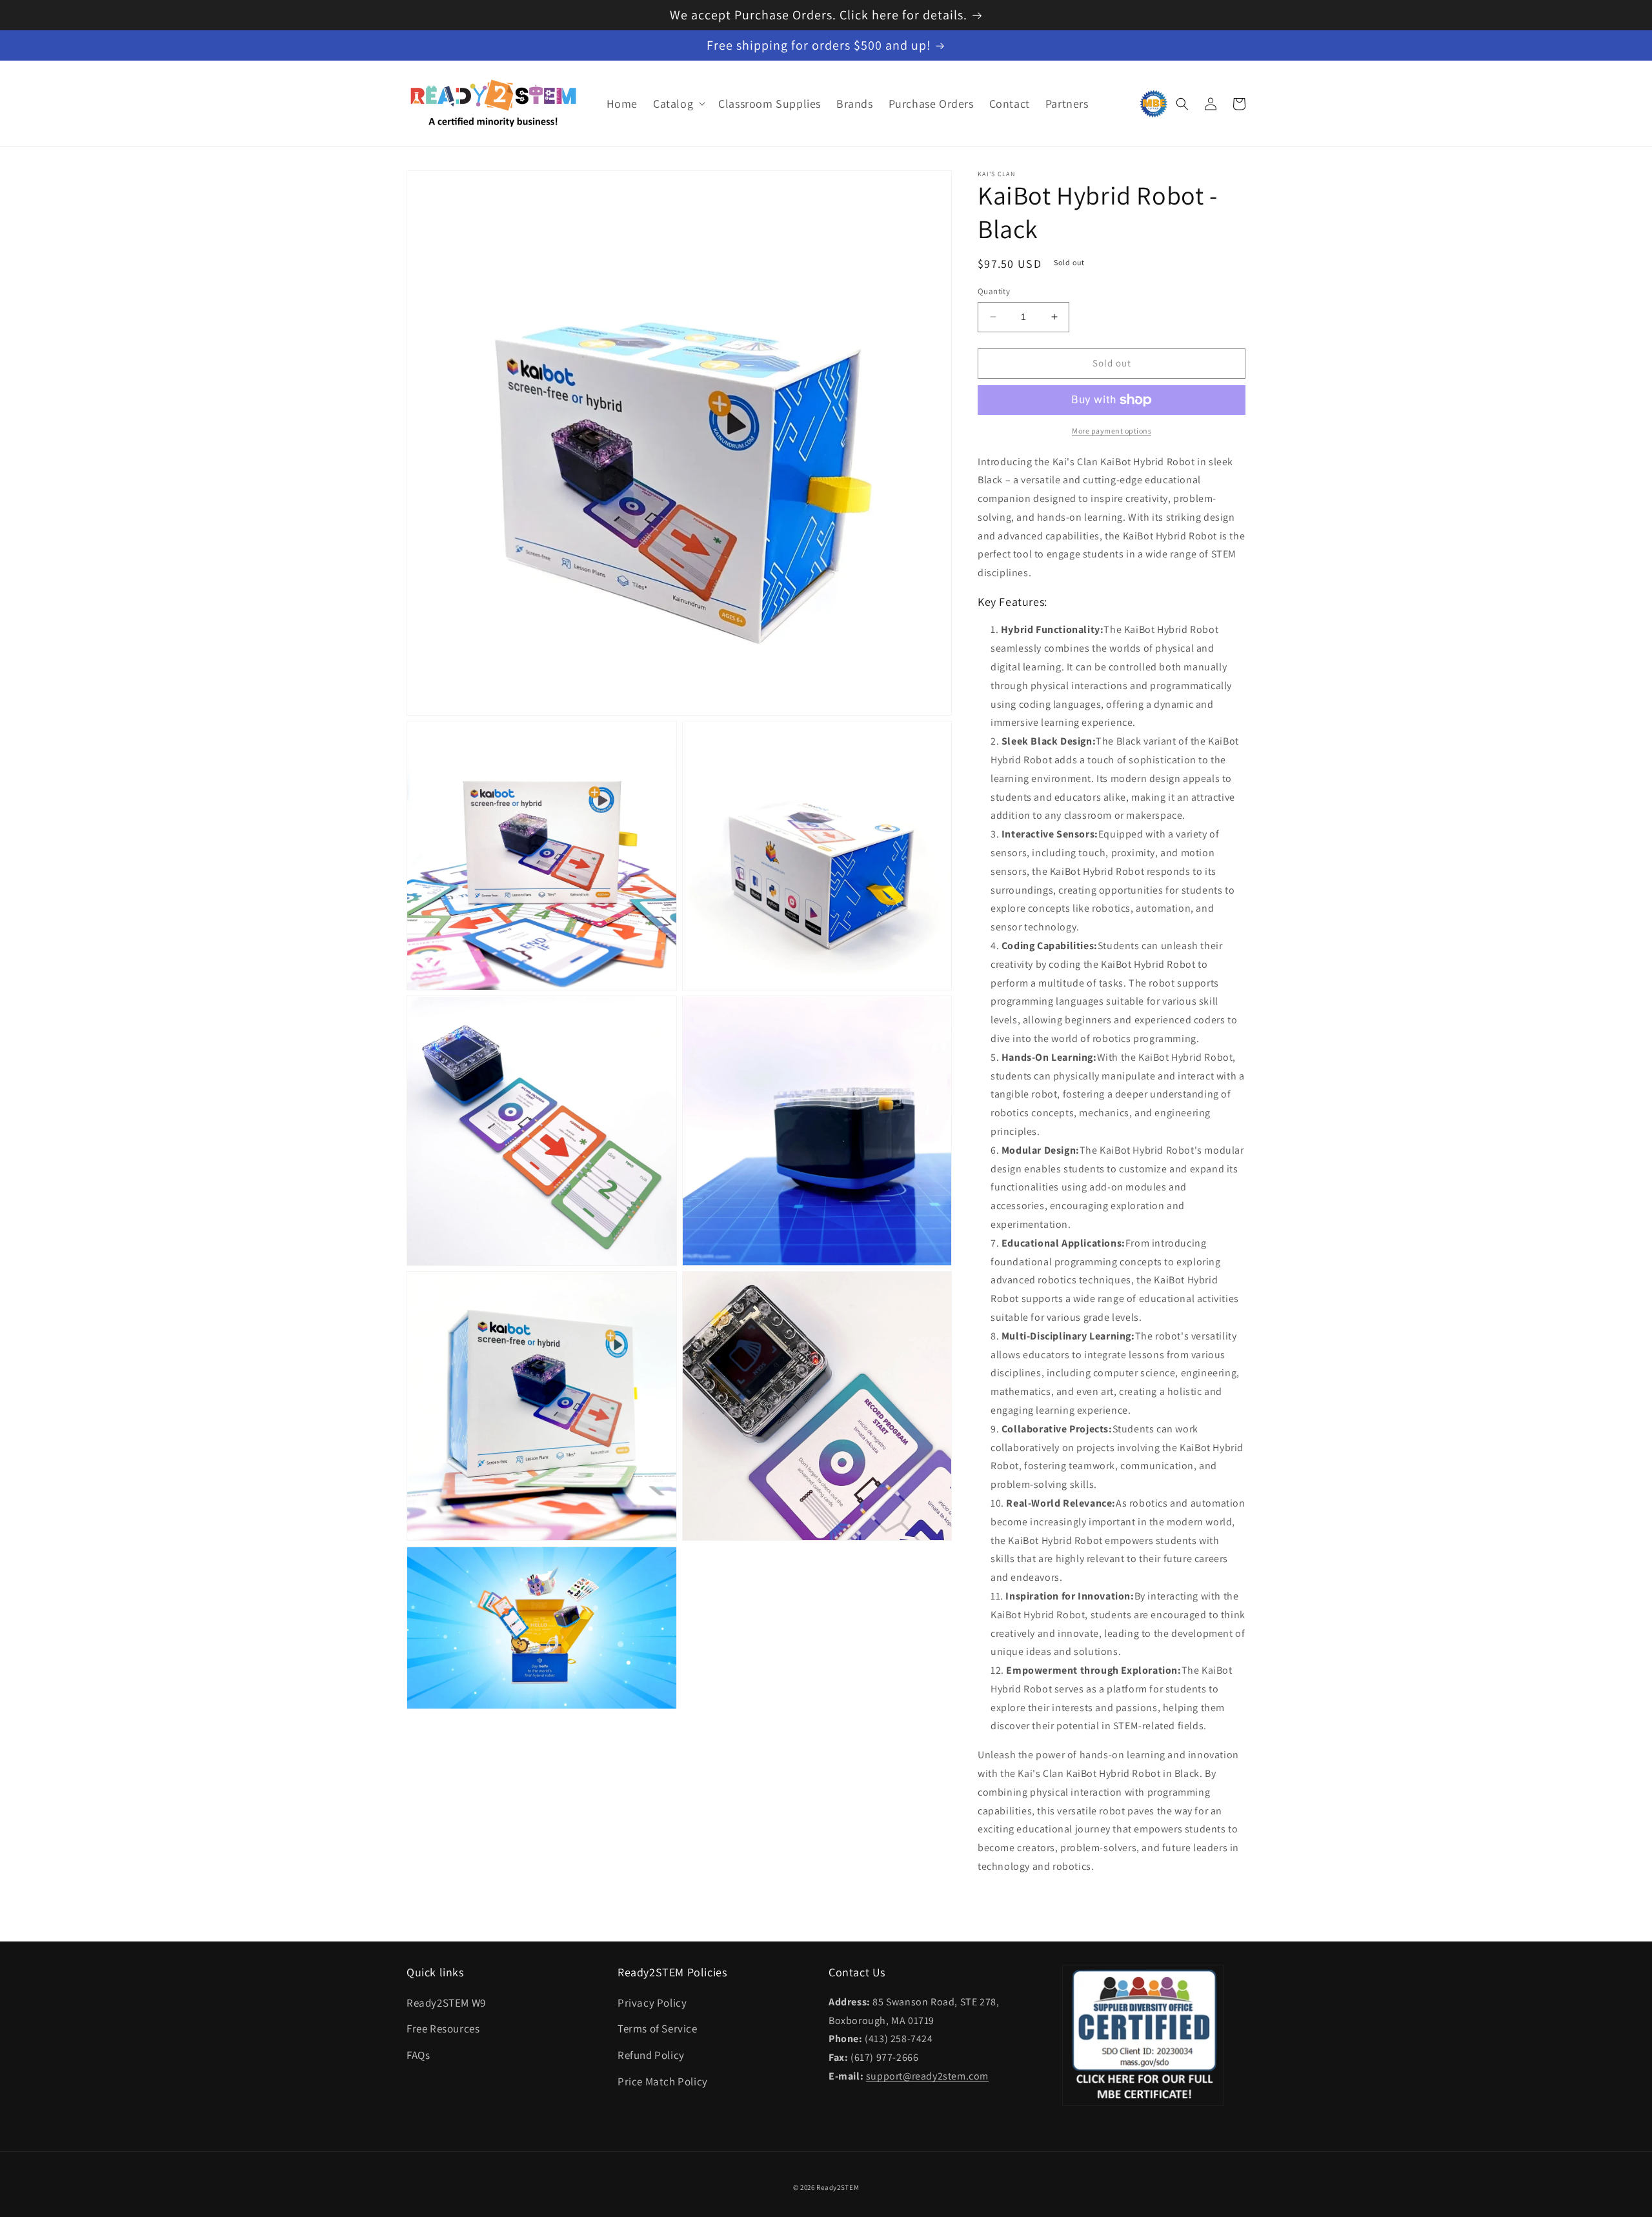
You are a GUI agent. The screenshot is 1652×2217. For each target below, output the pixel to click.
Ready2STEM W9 (446, 2003)
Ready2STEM (838, 2187)
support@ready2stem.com (927, 2076)
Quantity (994, 291)
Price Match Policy (663, 2082)
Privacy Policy (652, 2003)
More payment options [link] (1112, 431)
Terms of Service (658, 2029)
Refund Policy (651, 2055)
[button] (678, 104)
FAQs (418, 2055)
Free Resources (443, 2029)
